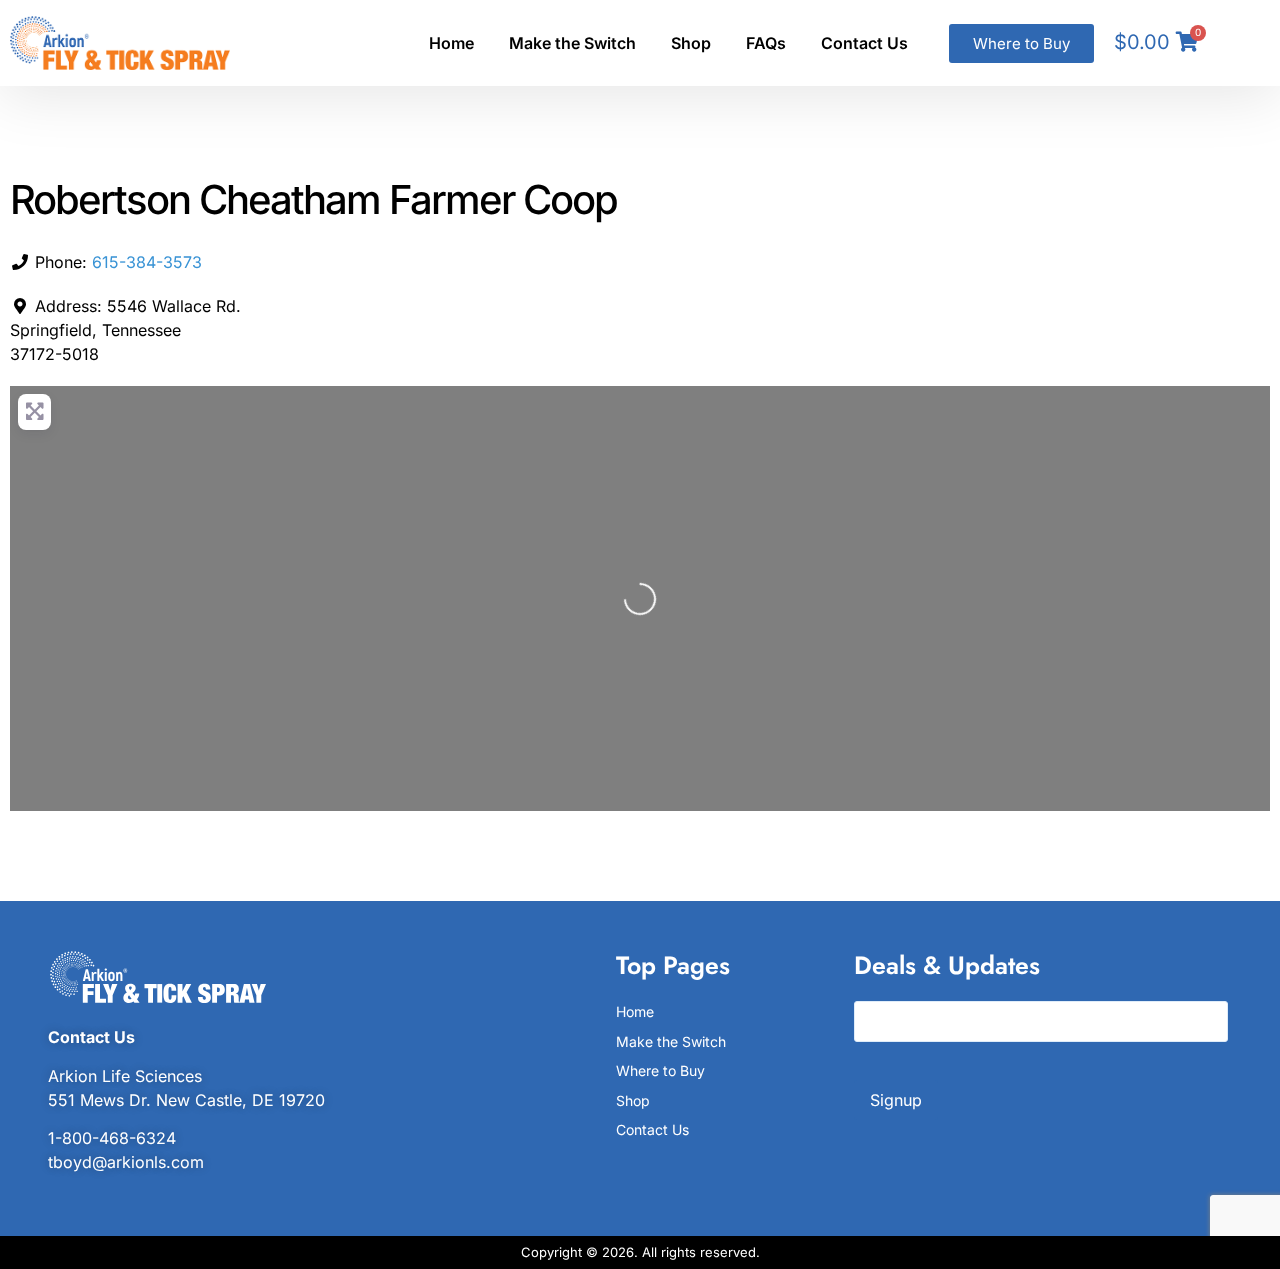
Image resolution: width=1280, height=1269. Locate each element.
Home (451, 43)
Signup (896, 1100)
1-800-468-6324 (112, 1138)
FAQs (766, 43)
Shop (691, 43)
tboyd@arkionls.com (126, 1162)
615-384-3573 (147, 262)
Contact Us (864, 43)
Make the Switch (572, 43)
